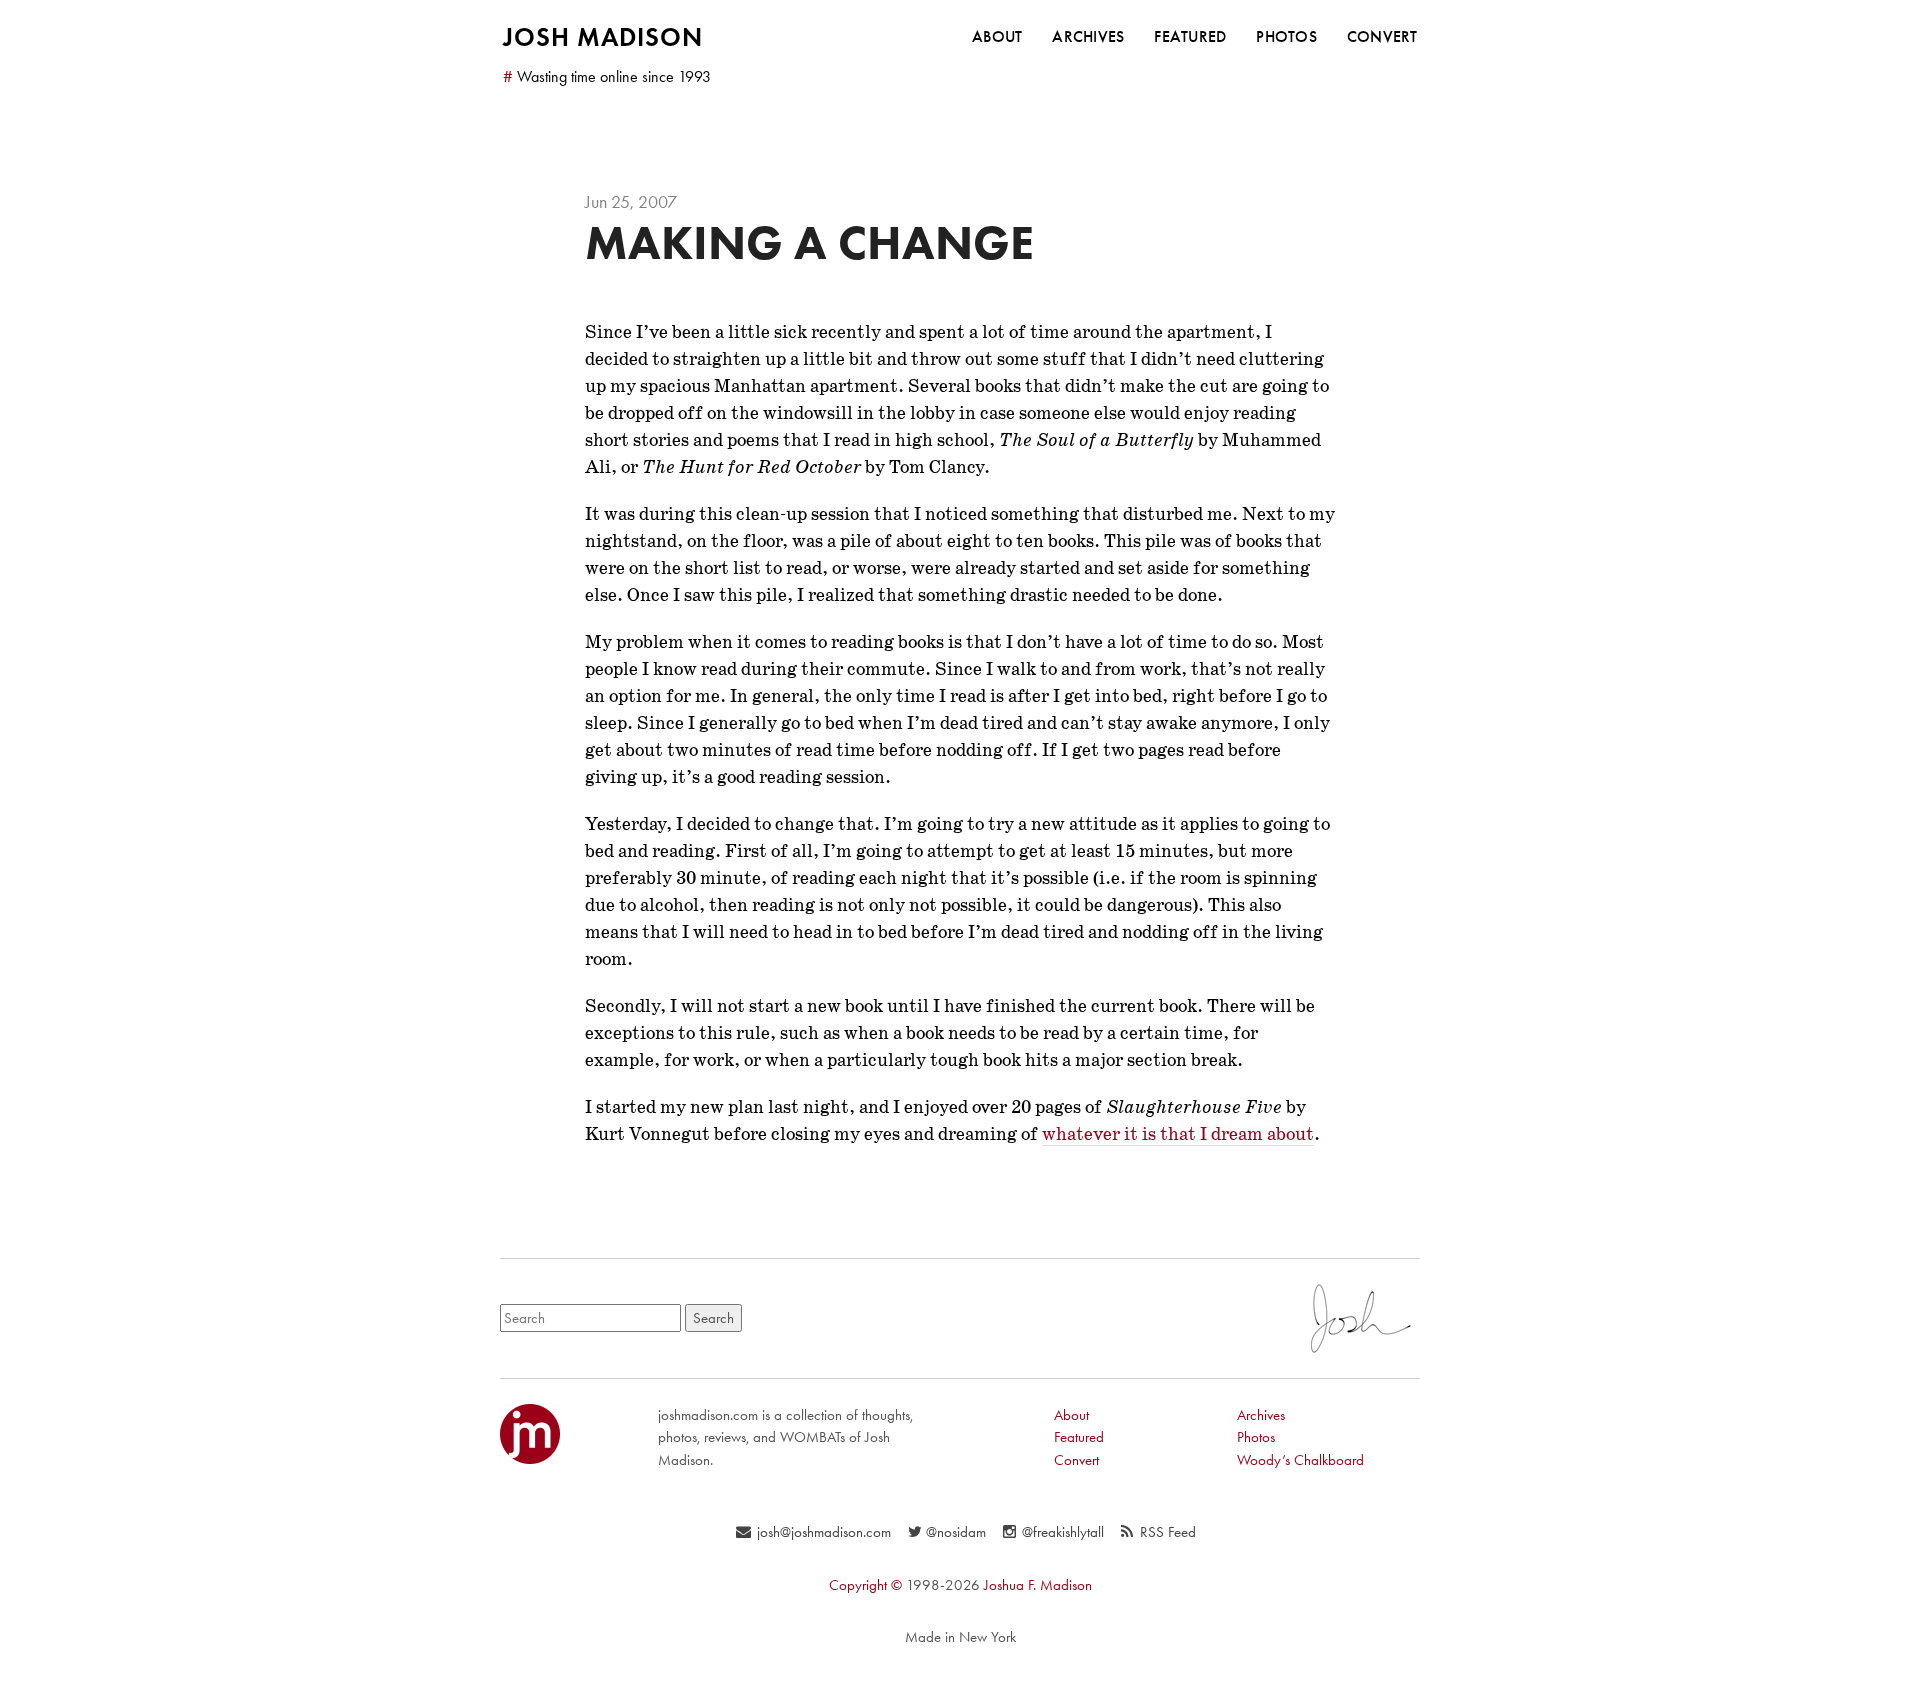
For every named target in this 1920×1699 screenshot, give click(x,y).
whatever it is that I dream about (1178, 1134)
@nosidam (955, 1532)
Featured (1190, 36)
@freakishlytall (1063, 1532)
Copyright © (865, 1585)
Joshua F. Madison (1038, 1585)
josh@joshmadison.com (824, 1532)
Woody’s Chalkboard (1300, 1460)
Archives (1088, 36)
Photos (1286, 36)
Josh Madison (603, 37)
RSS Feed (1168, 1532)
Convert (1382, 36)
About (997, 36)
